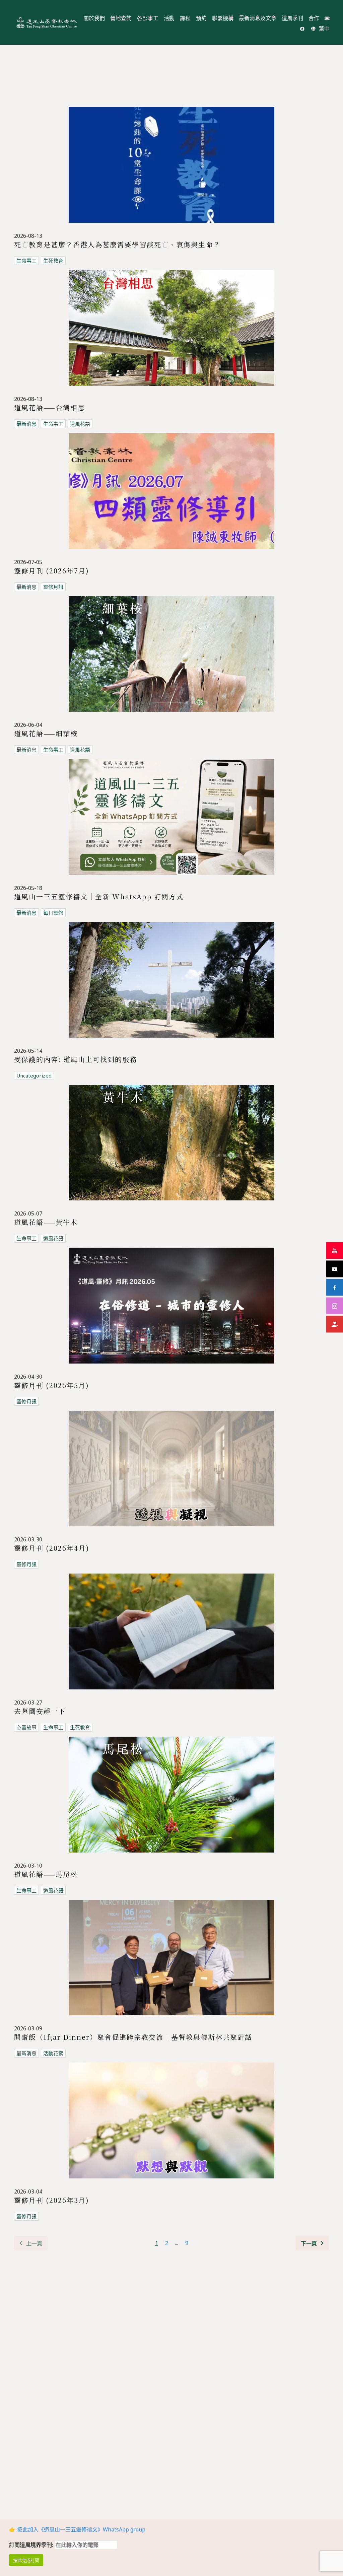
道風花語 (80, 424)
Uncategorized (34, 1075)
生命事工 (26, 261)
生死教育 (53, 261)
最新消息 (26, 424)
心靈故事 (26, 1727)
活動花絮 (53, 2053)
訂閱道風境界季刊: (32, 2545)
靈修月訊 (53, 587)
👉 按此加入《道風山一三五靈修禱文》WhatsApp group (77, 2529)
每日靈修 (53, 913)
